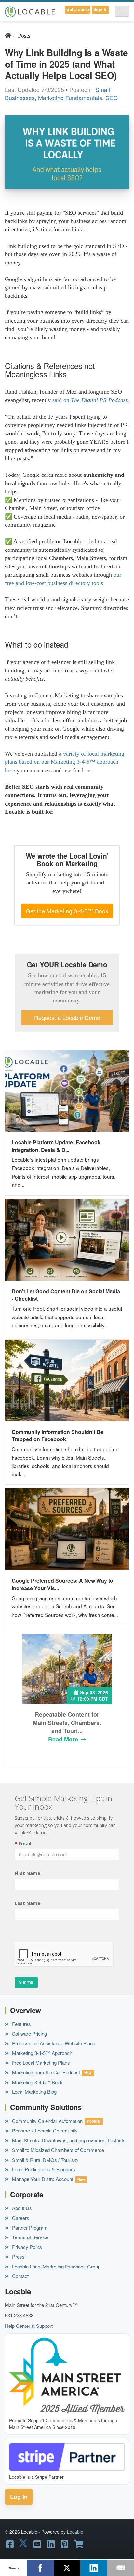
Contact (20, 2276)
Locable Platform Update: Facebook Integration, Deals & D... (56, 1146)
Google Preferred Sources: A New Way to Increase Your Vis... (62, 1584)
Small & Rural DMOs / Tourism (44, 2160)
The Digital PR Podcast (99, 400)
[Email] (121, 2568)
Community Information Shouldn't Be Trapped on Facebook (58, 1436)
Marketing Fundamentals (70, 98)
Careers (20, 2218)
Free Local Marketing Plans (40, 2063)
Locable (75, 2532)
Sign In (100, 9)
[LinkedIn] (94, 2568)
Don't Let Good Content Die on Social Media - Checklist (66, 1295)
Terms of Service (30, 2237)
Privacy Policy (27, 2247)
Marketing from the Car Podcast (45, 2072)
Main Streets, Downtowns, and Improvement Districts (68, 2140)
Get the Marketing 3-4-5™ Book (67, 911)
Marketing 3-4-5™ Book (37, 2082)
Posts (24, 36)
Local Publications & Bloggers (43, 2169)
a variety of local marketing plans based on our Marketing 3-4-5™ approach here (65, 762)
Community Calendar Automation (47, 2121)
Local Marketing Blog (34, 2092)
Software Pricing (29, 2034)
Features (21, 2024)
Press (18, 2257)
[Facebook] (40, 2568)
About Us (21, 2208)
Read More (64, 1739)
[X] (67, 2568)
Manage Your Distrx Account (42, 2179)
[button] (122, 11)
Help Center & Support (29, 2326)
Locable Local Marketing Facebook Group (56, 2266)
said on (62, 400)
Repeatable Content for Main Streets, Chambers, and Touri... (67, 1723)
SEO (112, 98)
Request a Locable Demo (67, 1018)
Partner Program (29, 2228)
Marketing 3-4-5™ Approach (41, 2053)
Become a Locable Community (44, 2130)
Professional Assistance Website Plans (53, 2043)
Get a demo (78, 9)
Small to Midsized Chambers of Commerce (57, 2150)
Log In (19, 2497)
